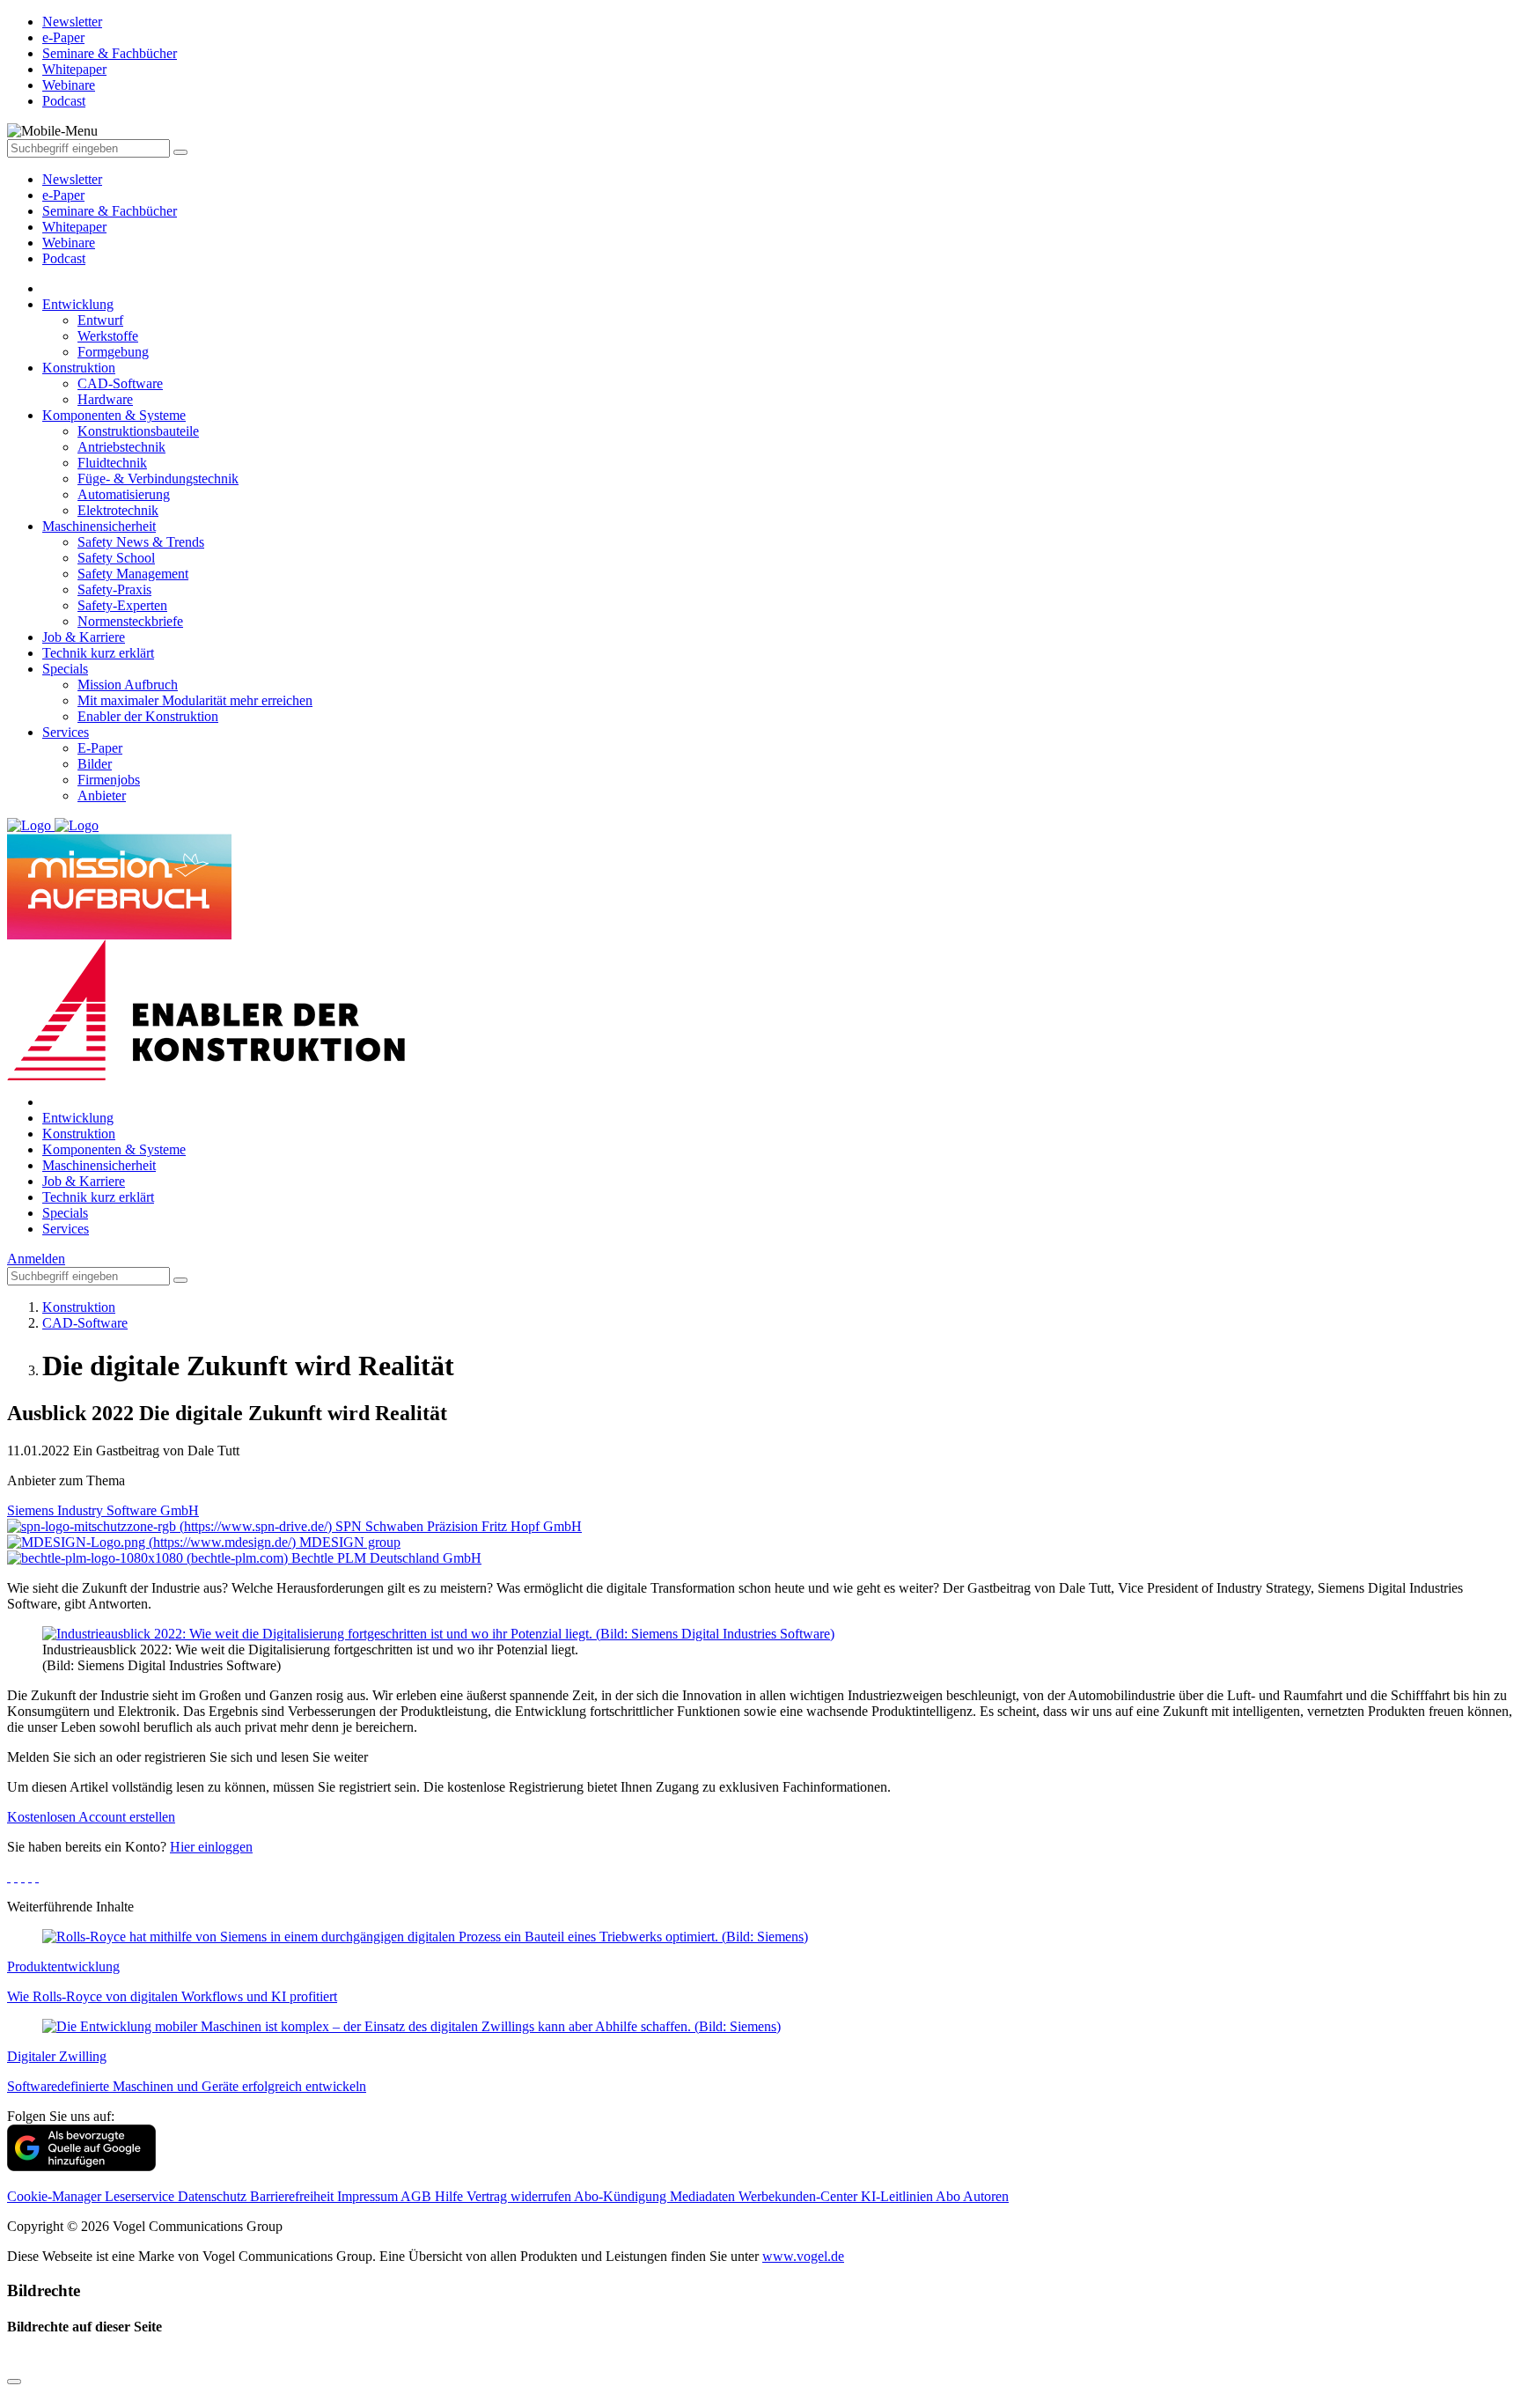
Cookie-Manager (56, 2196)
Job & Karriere (84, 637)
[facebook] (9, 1877)
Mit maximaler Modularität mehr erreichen (195, 700)
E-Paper (100, 748)
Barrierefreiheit (294, 2196)
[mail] (37, 1877)
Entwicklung (78, 304)
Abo (949, 2196)
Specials (65, 669)
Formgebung (113, 352)
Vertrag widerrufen (520, 2196)
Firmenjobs (109, 780)
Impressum (369, 2196)
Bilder (95, 764)
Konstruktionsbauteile (138, 431)
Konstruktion (79, 368)
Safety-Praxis (114, 589)
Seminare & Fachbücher (110, 211)
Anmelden (36, 1259)
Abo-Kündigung (622, 2196)
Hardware (105, 399)
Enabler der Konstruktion (148, 716)
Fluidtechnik (112, 463)
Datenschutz (214, 2196)
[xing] (23, 1877)
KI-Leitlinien (898, 2196)
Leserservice (141, 2196)
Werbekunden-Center (800, 2196)
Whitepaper (74, 227)
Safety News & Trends (141, 542)
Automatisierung (124, 494)
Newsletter (72, 179)
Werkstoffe (108, 336)
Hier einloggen (211, 1847)
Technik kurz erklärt (98, 653)
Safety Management (133, 574)
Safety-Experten (122, 605)
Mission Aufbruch (128, 685)
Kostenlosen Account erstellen (91, 1817)
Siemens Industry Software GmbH (103, 1510)
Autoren (986, 2196)
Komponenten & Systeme (114, 415)
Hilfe (451, 2196)
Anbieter (102, 795)
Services (66, 732)
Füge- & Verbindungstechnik (158, 479)
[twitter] (16, 1877)
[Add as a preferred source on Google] (81, 2166)
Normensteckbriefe (130, 621)
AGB (418, 2196)
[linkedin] (30, 1877)
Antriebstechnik (121, 447)
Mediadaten (704, 2196)
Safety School (116, 558)
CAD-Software (120, 383)
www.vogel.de (803, 2256)
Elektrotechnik (118, 510)
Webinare (69, 243)
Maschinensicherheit (99, 526)
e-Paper (63, 195)
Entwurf (100, 320)
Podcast (64, 258)
